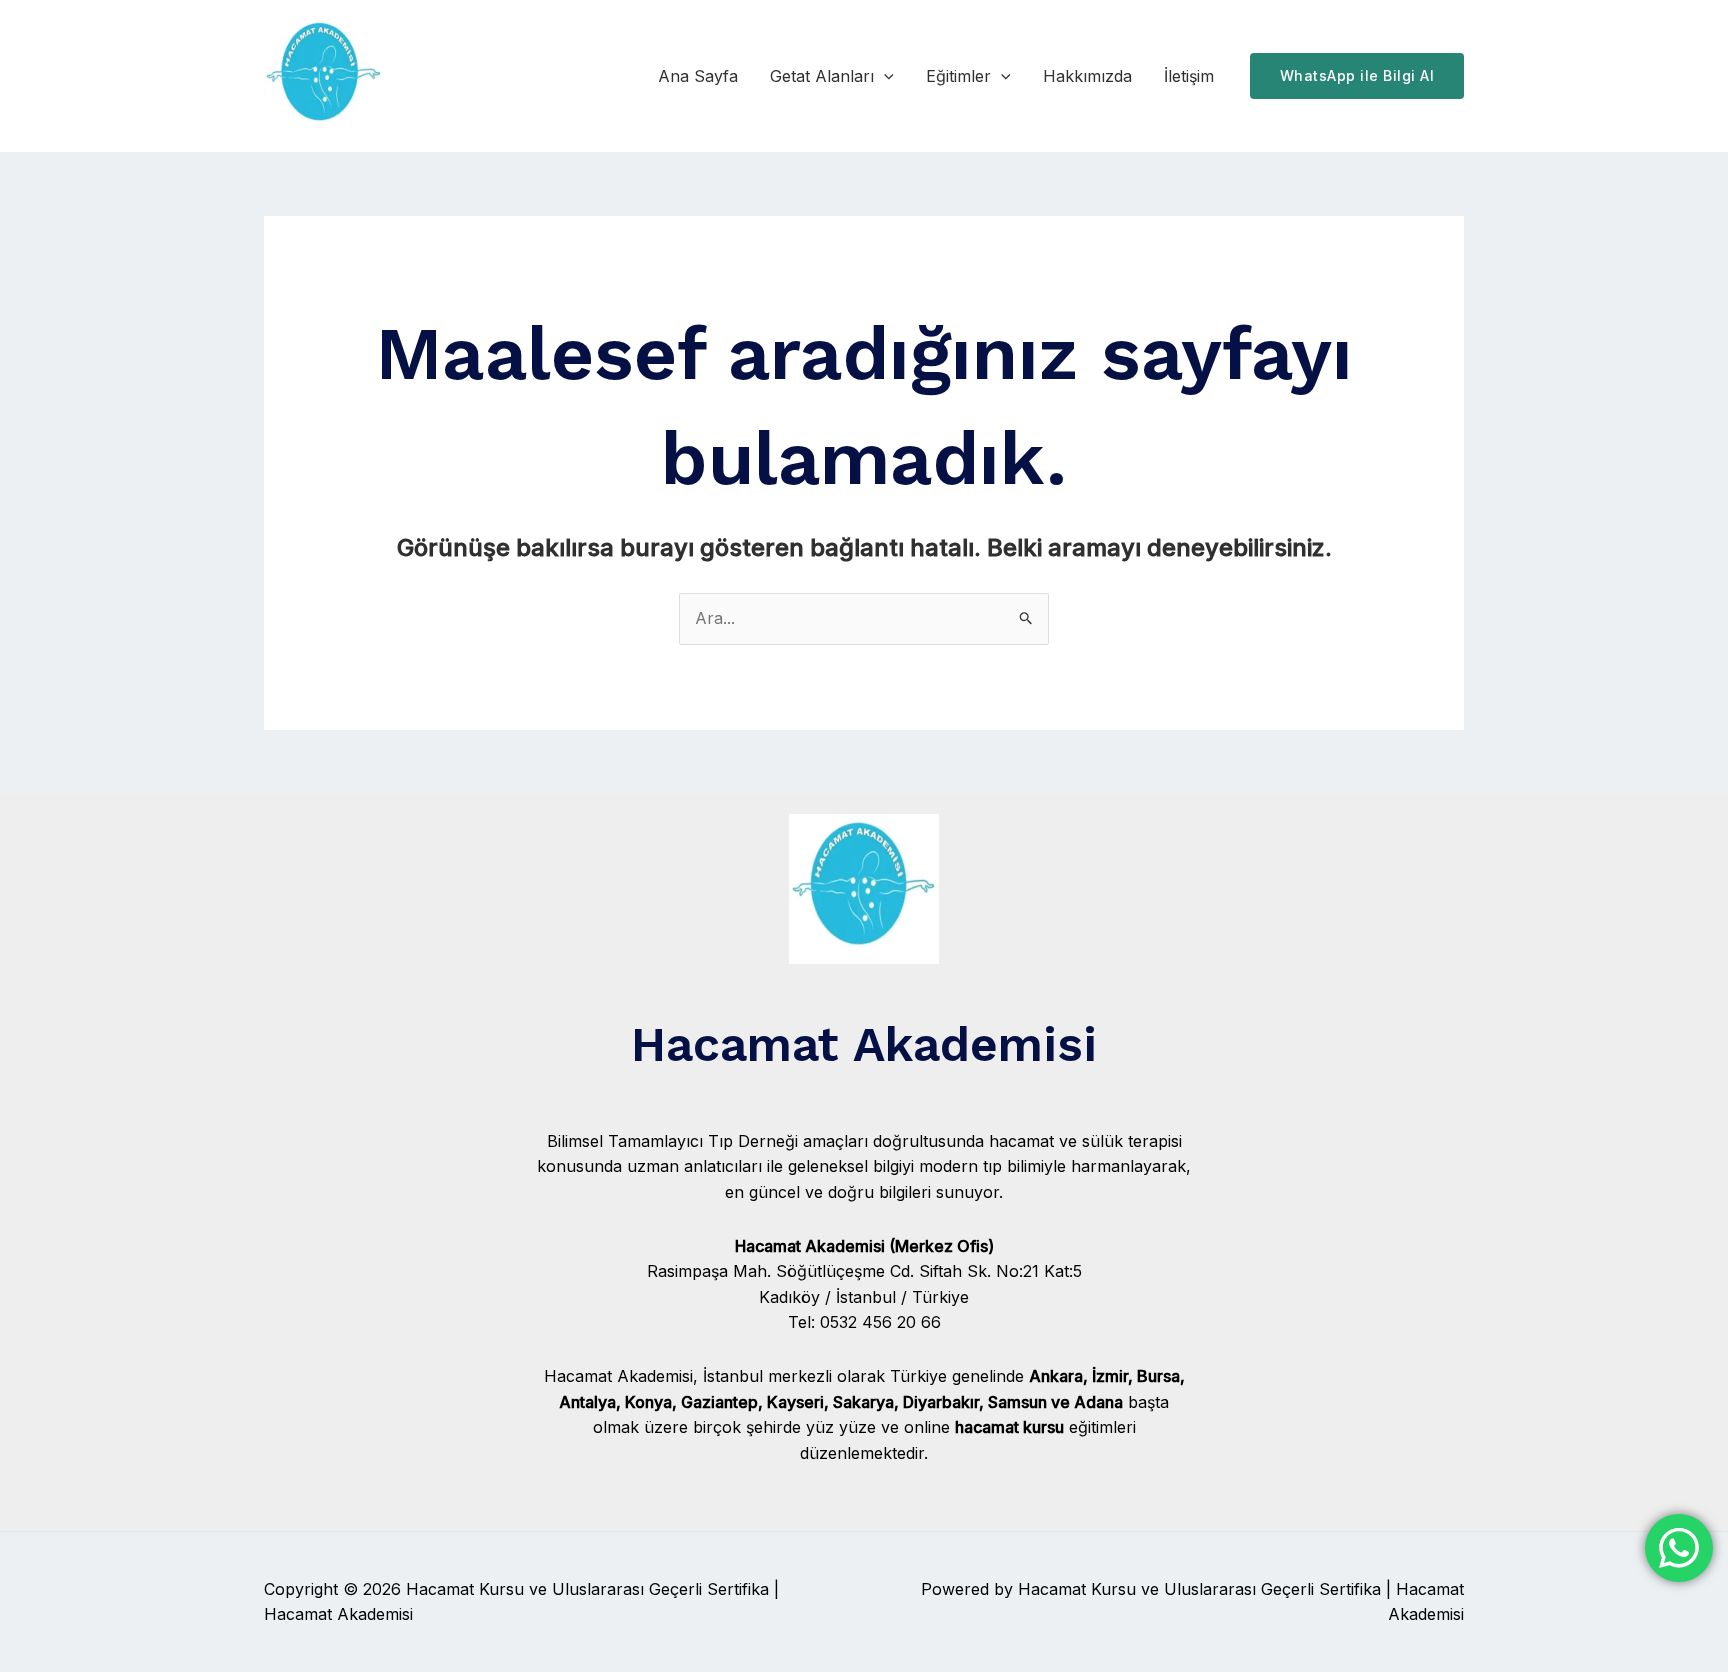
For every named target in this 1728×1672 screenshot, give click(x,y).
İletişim (1189, 76)
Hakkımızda (1087, 76)
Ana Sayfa (698, 76)
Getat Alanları (822, 76)
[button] (884, 76)
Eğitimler (958, 76)
